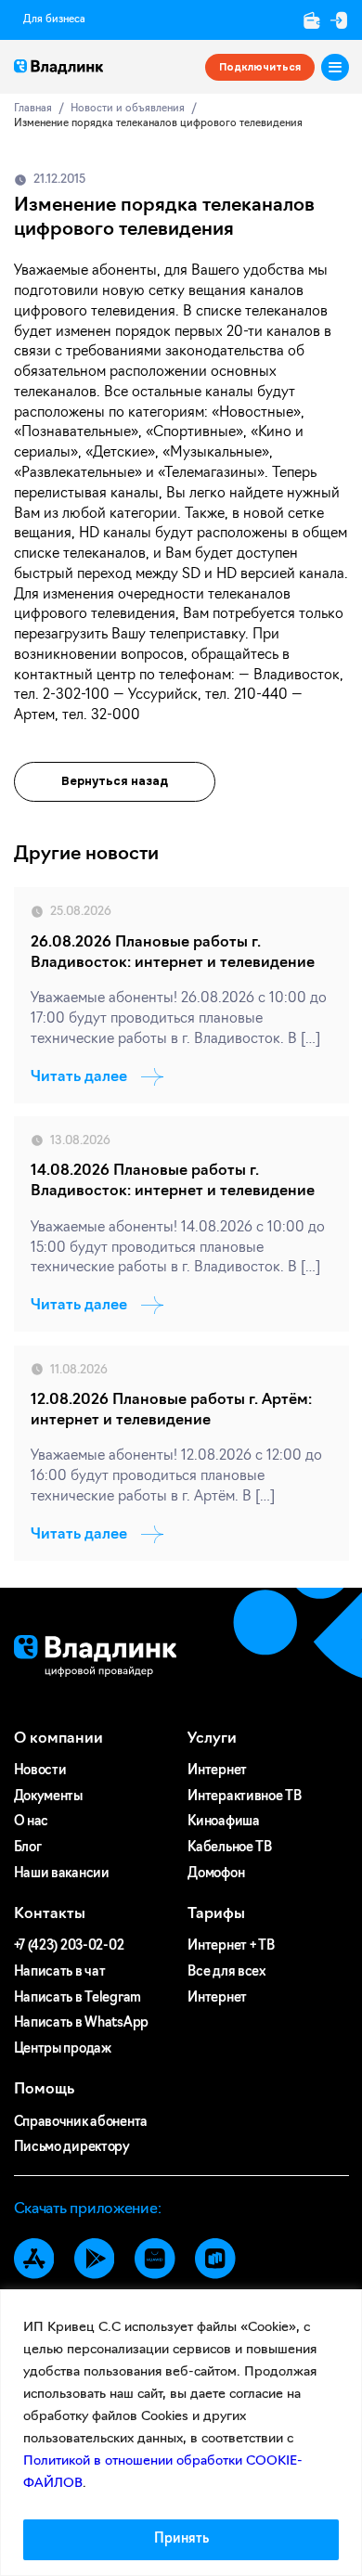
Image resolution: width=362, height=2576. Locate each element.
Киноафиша (223, 1822)
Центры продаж (63, 2049)
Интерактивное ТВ (244, 1797)
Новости (40, 1771)
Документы (48, 1797)
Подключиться (260, 67)
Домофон (216, 1874)
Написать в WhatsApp (82, 2023)
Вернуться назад (115, 781)
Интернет (217, 1771)
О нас (32, 1822)
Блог (28, 1848)
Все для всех (227, 1972)
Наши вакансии (62, 1874)
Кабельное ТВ (230, 1848)
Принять (181, 2539)
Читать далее (79, 1077)
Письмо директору (72, 2148)
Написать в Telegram (78, 1998)
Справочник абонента (81, 2123)
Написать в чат (60, 1972)
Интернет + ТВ (231, 1946)
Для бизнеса (54, 20)
